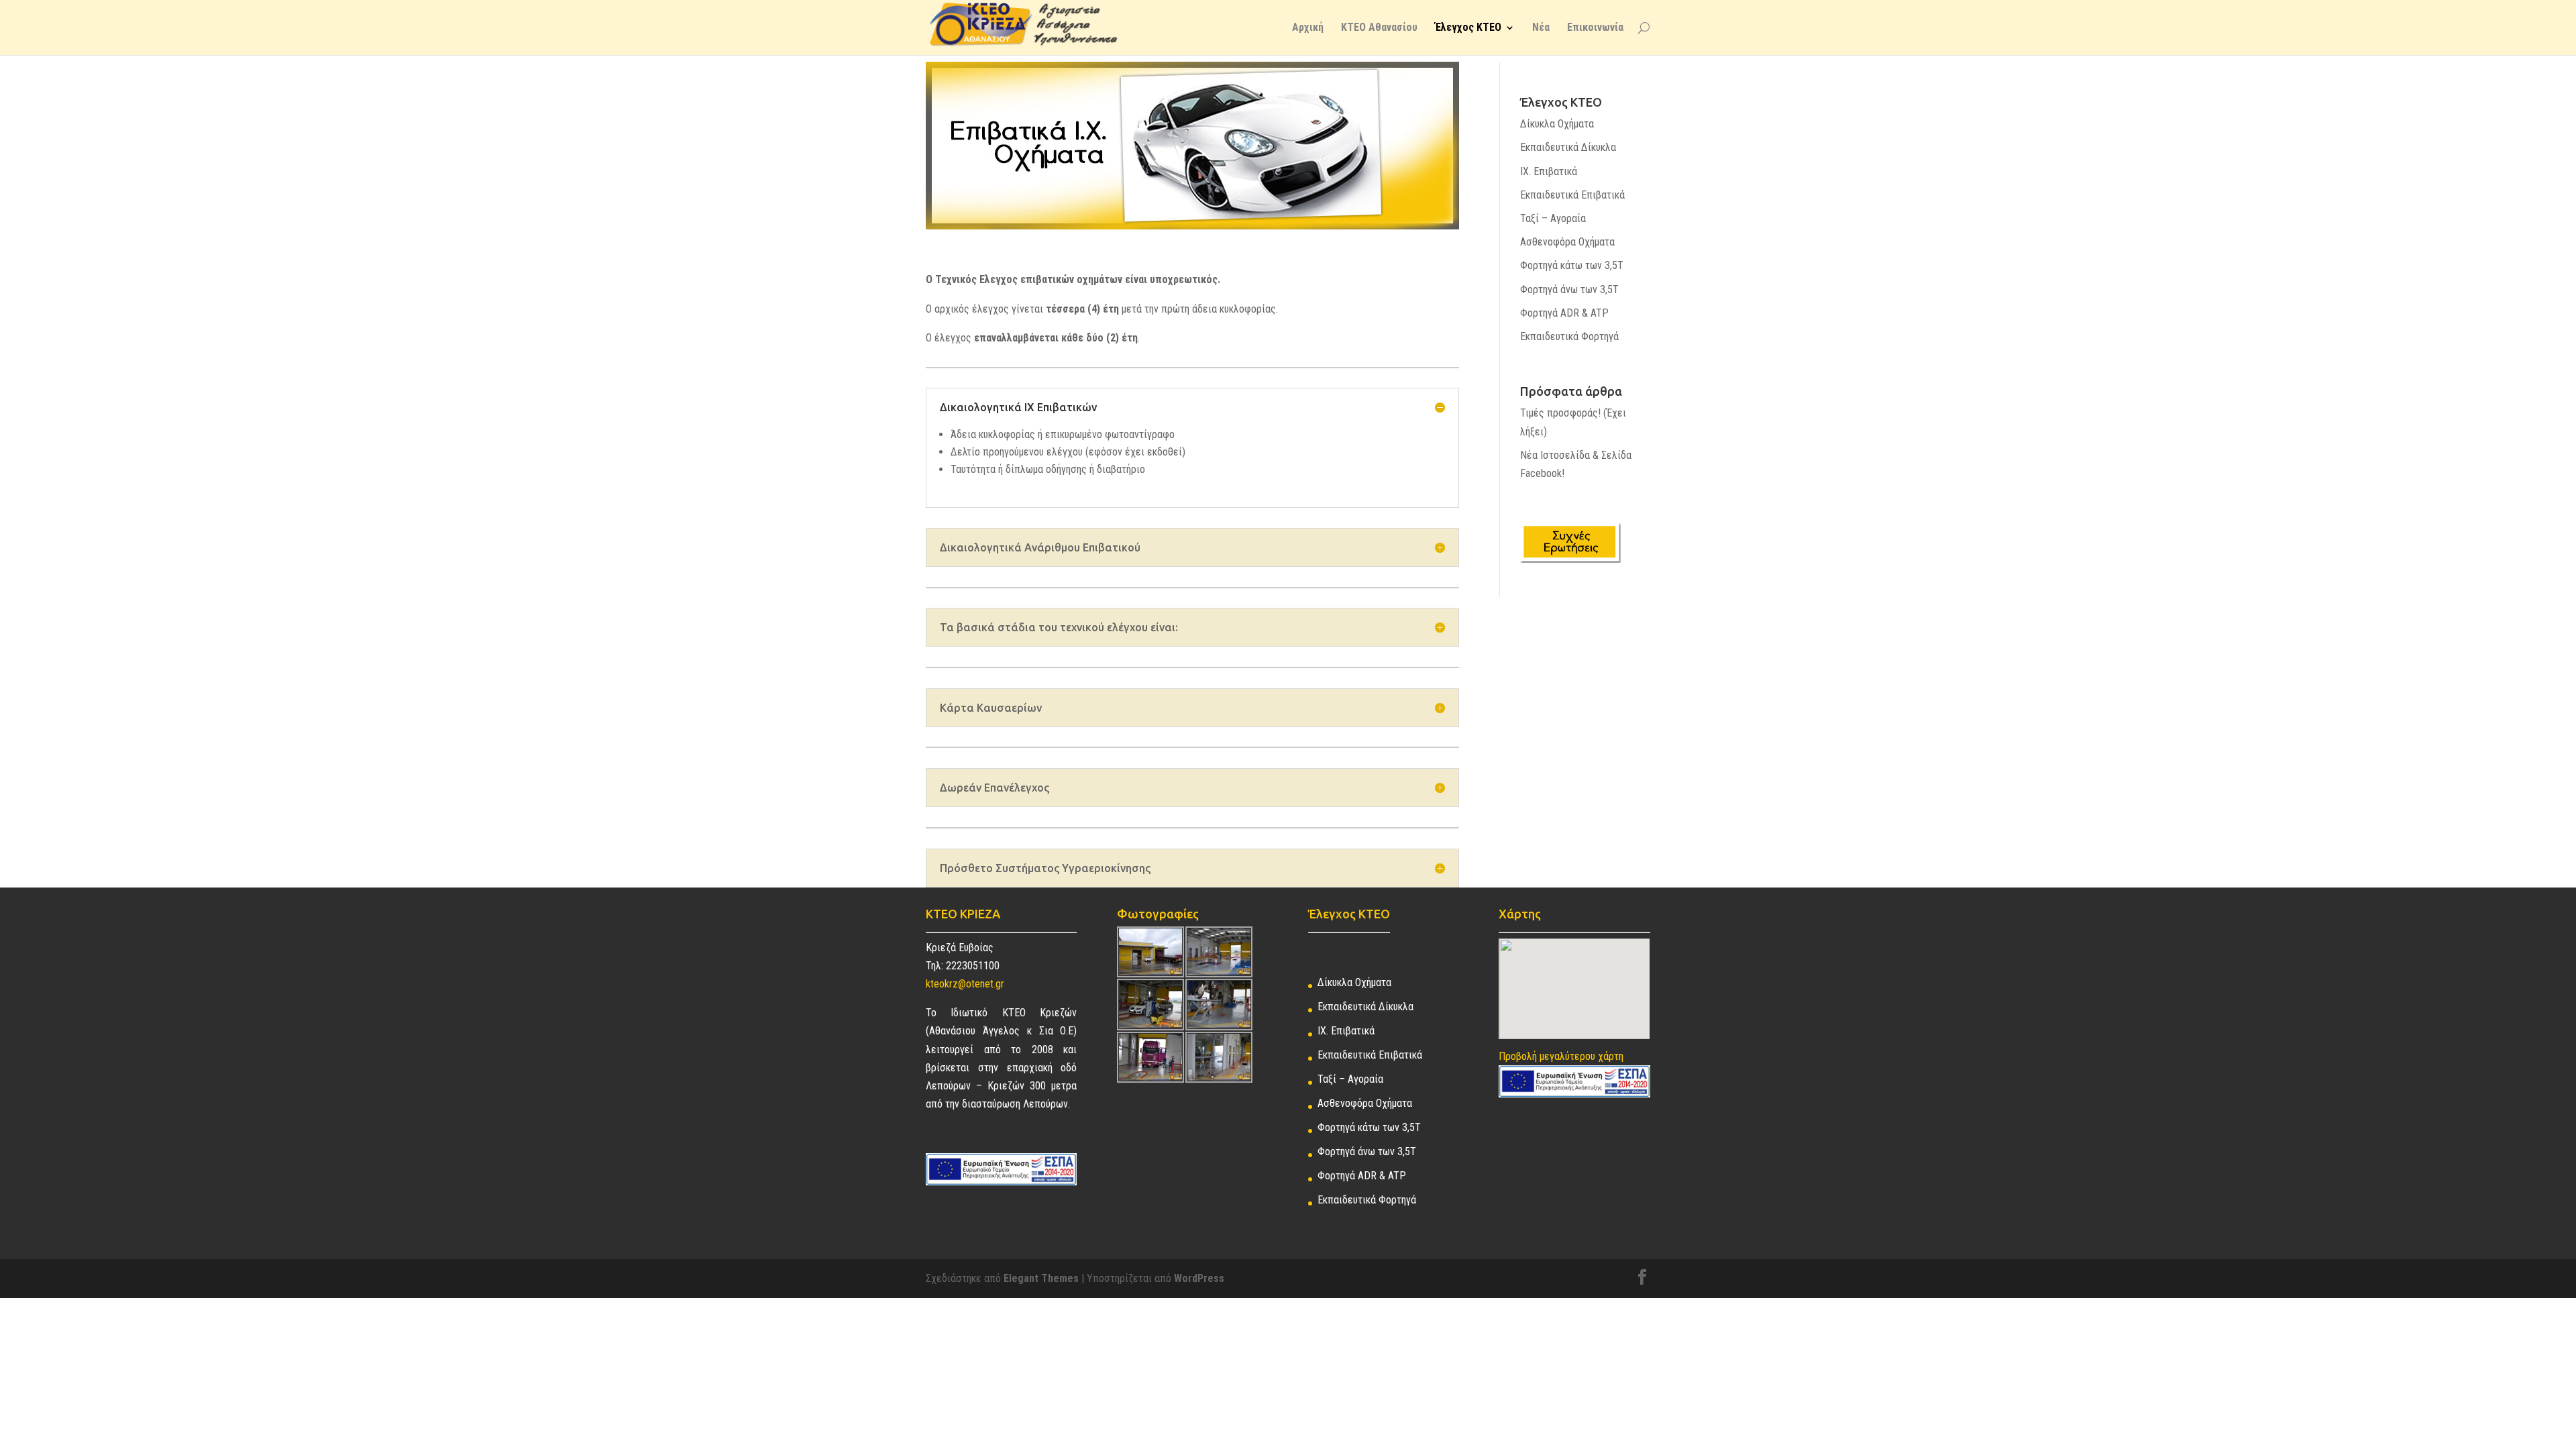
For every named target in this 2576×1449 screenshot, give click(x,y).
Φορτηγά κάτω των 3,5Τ (1572, 265)
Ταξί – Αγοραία (1553, 218)
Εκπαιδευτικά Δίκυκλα (1568, 147)
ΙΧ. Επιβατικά (1549, 171)
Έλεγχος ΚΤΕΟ (1468, 28)
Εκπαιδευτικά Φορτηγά (1569, 336)
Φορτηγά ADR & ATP (1564, 313)
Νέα (1541, 28)
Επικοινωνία (1595, 28)
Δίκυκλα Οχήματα (1557, 124)
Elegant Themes (1041, 1278)
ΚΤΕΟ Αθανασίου (1379, 28)
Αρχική (1308, 28)
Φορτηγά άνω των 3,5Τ (1569, 289)
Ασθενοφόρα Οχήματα (1567, 242)
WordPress (1199, 1278)
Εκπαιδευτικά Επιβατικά (1572, 195)
